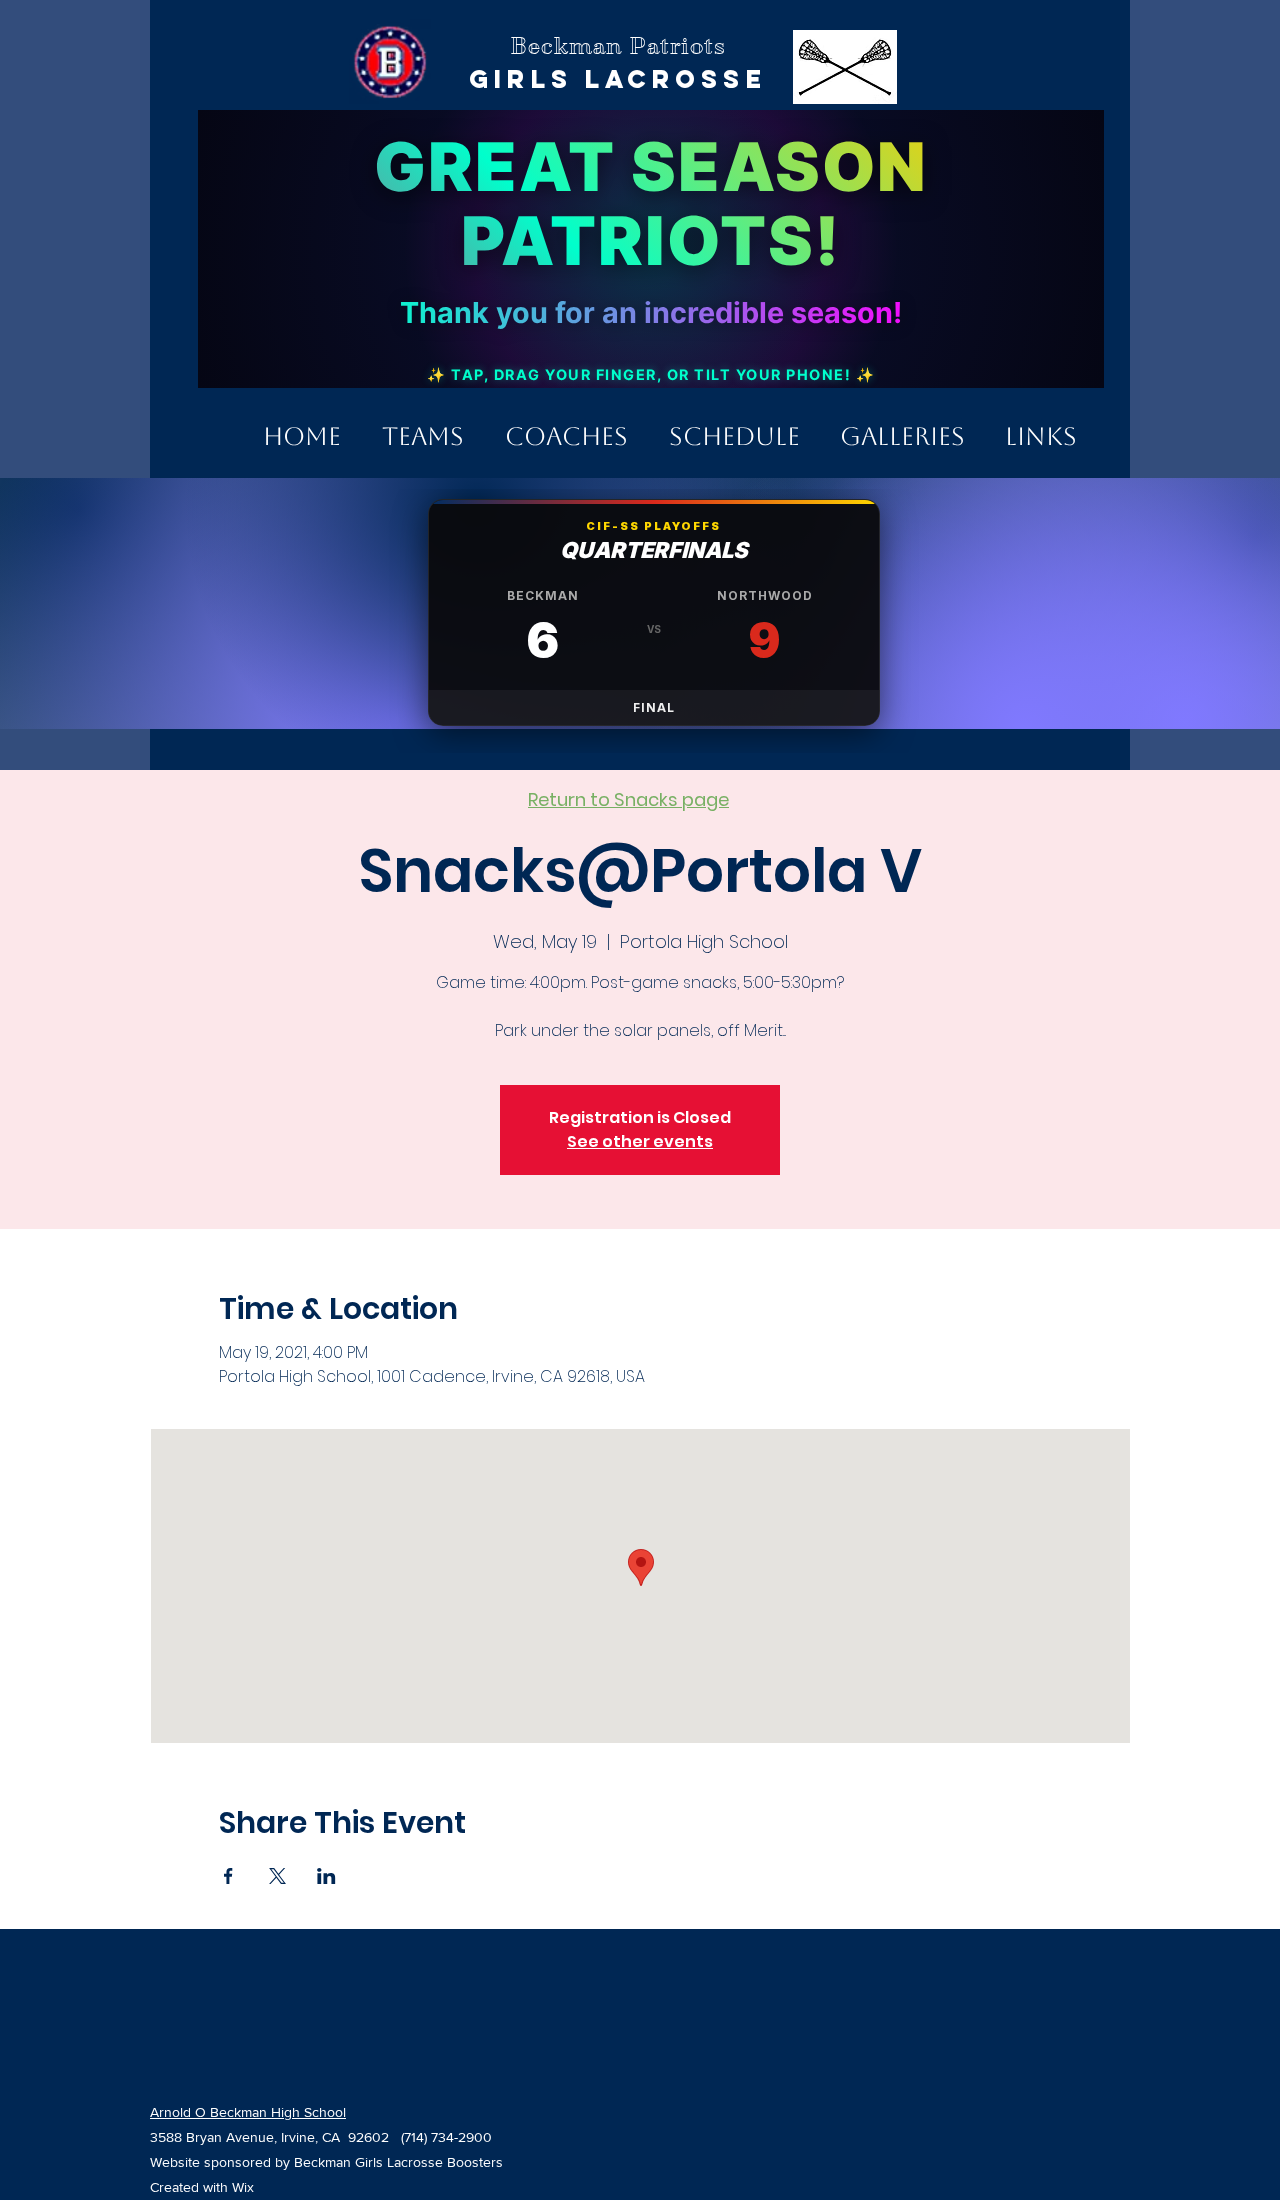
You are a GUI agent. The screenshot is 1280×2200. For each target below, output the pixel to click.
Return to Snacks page (628, 799)
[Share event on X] (277, 1876)
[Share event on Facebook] (228, 1876)
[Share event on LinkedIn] (326, 1876)
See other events (640, 1141)
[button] (422, 427)
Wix (243, 2187)
